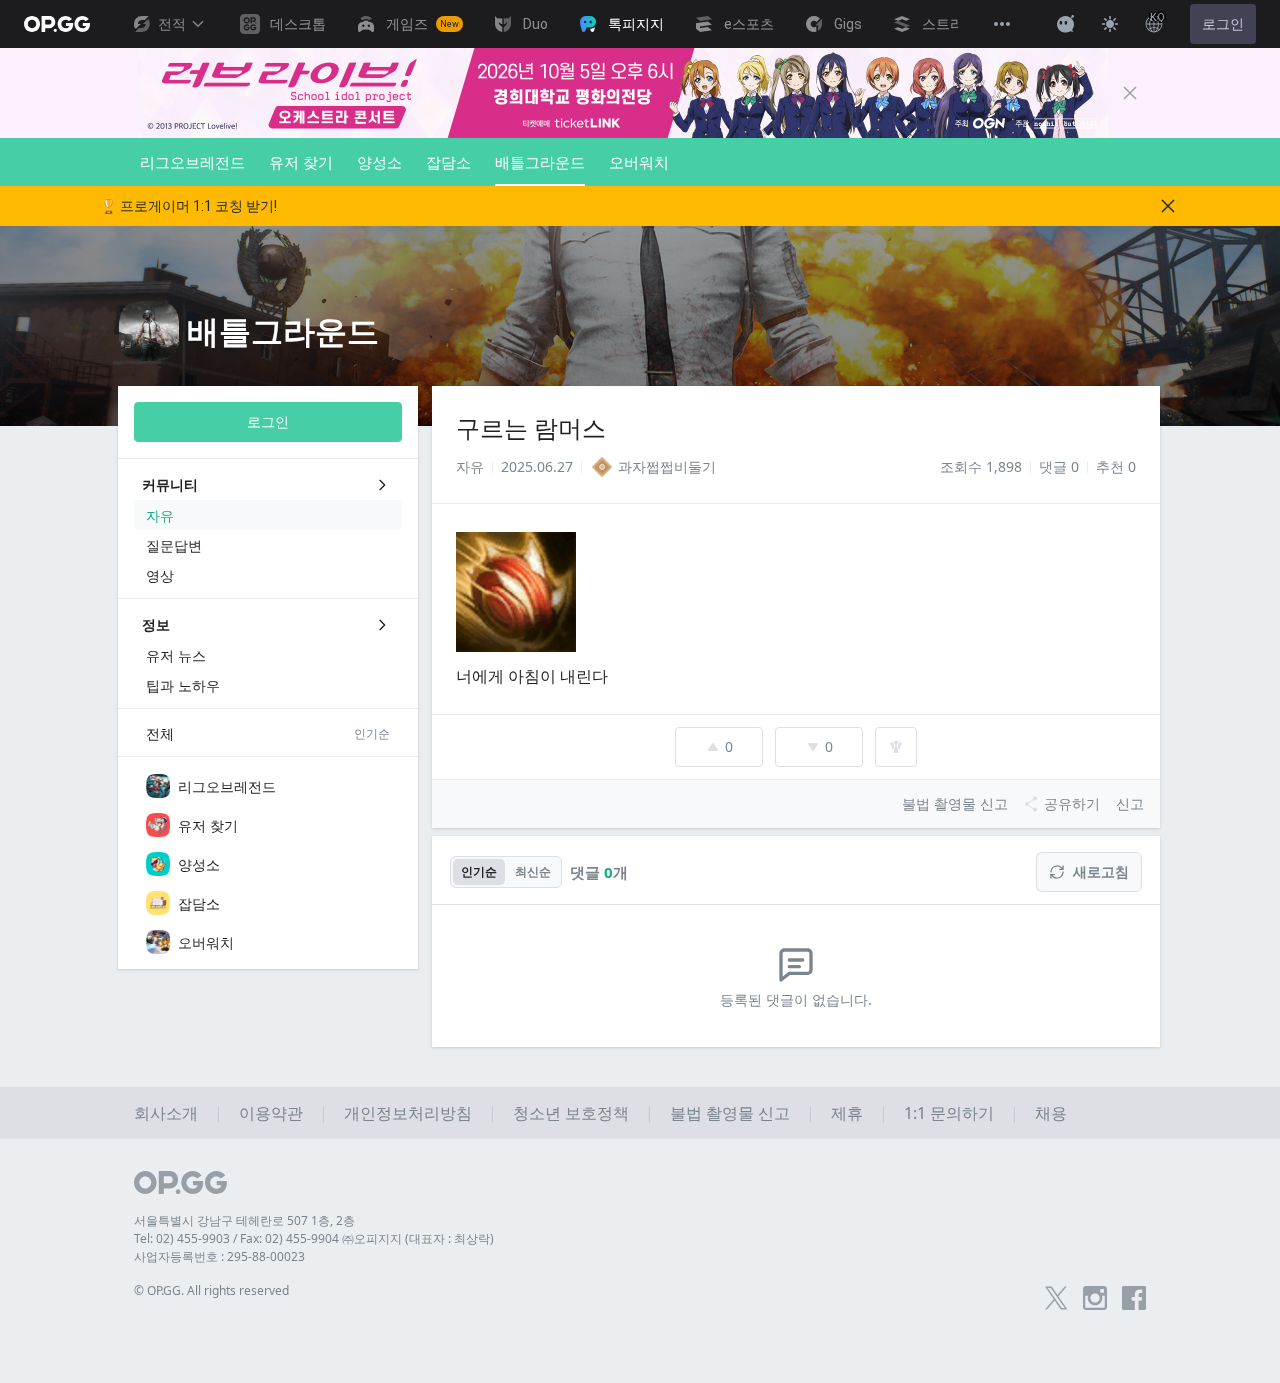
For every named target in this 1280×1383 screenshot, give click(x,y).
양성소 (379, 162)
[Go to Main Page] (57, 24)
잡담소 (448, 162)
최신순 (533, 871)
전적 (172, 24)
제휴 (847, 1113)
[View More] (1002, 24)
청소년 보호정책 (571, 1113)
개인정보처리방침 (408, 1113)
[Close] (1130, 93)
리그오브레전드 (192, 162)
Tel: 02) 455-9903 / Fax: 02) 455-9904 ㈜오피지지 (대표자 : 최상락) (314, 1238)
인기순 (479, 871)
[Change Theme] (1110, 24)
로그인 (1223, 24)
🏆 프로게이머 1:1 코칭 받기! (188, 206)
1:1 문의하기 (949, 1113)
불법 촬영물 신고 (730, 1113)
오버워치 (639, 162)
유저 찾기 (301, 162)
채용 (1051, 1113)
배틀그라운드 (540, 162)
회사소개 (166, 1113)
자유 (470, 466)
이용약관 (271, 1113)
